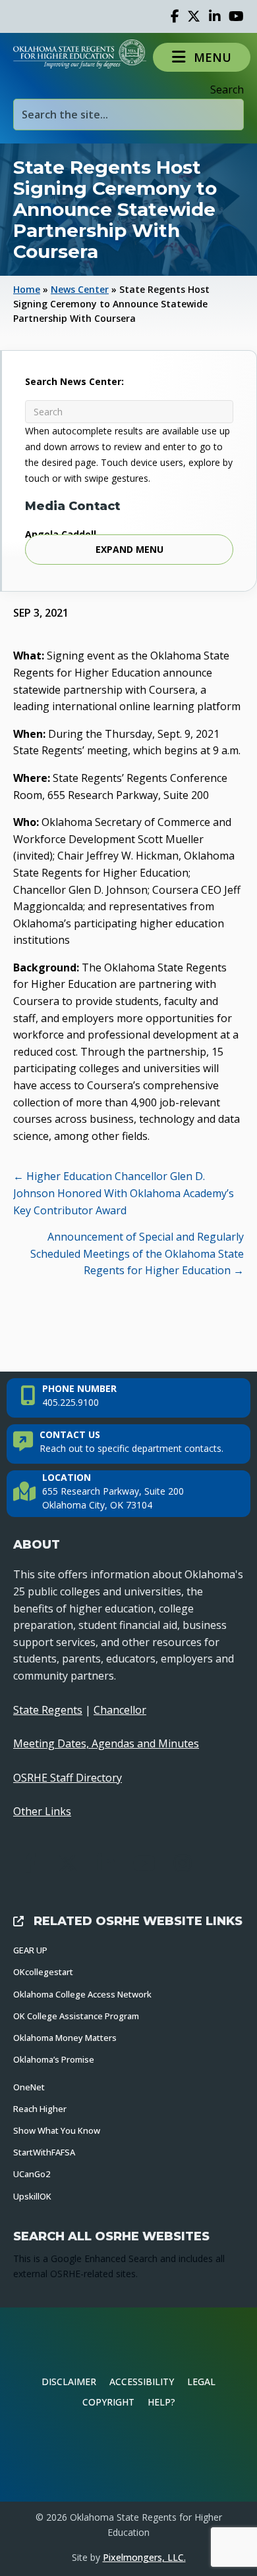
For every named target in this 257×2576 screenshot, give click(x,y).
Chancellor (120, 1710)
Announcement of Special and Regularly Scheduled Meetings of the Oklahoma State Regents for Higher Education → (137, 1253)
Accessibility (142, 2382)
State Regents (48, 1710)
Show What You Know (57, 2130)
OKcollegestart (43, 1972)
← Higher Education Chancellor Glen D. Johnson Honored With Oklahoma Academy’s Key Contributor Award (124, 1193)
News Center (80, 289)
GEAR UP (30, 1950)
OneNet (29, 2087)
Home (27, 289)
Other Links (42, 1811)
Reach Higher (40, 2109)
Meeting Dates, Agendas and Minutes (106, 1743)
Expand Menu (129, 549)
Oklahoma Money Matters (65, 2038)
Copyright (108, 2402)
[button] (202, 57)
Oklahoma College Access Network (82, 1994)
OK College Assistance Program (76, 2016)
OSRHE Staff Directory (68, 1778)
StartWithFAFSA (44, 2152)
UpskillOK (32, 2196)
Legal (201, 2382)
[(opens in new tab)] (128, 2456)
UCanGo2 (32, 2174)
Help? (161, 2402)
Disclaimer (69, 2382)
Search (227, 90)
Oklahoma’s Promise (54, 2059)
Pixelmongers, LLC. (144, 2557)
